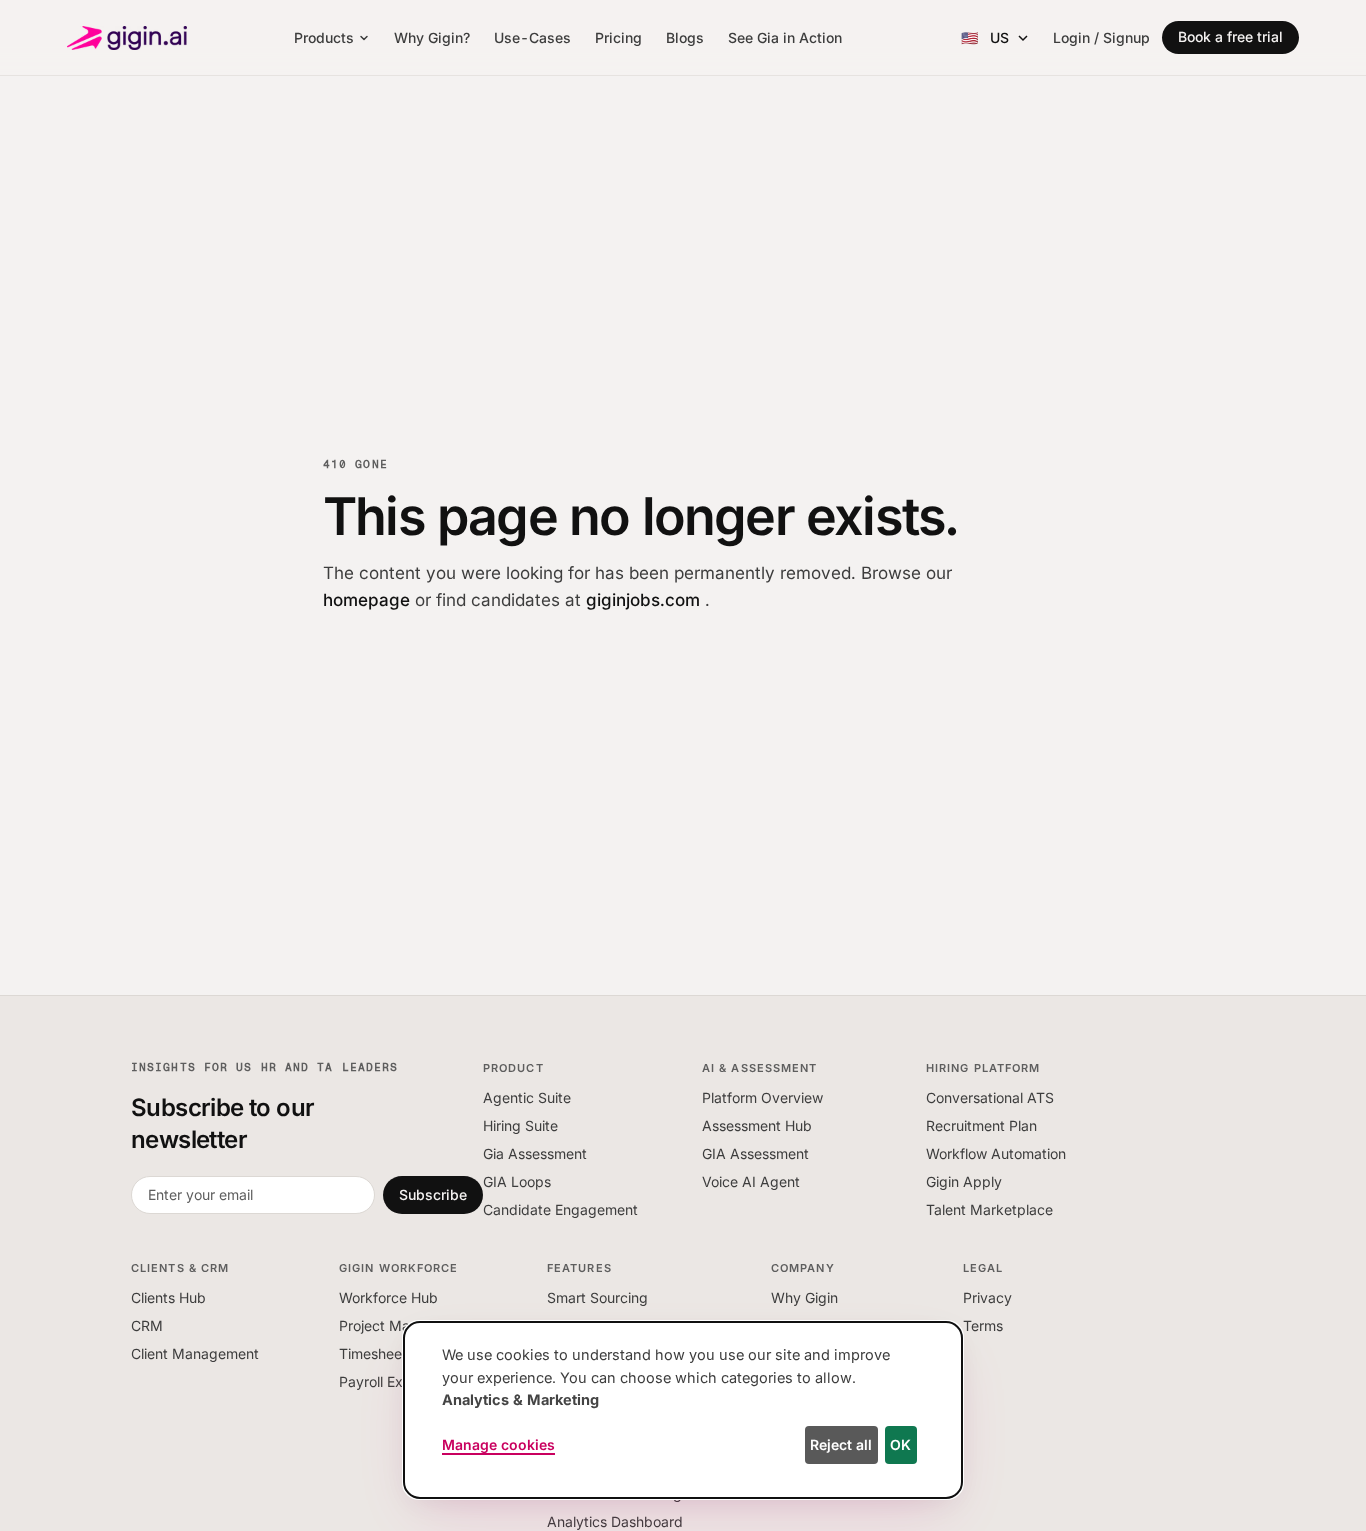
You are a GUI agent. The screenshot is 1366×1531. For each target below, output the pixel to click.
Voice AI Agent (751, 1181)
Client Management (195, 1353)
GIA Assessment (755, 1153)
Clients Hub (168, 1297)
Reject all (841, 1444)
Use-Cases (532, 37)
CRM (147, 1325)
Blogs (685, 37)
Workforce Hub (388, 1297)
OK (900, 1444)
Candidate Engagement (560, 1209)
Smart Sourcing (597, 1297)
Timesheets (376, 1353)
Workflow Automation (996, 1153)
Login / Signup (1101, 37)
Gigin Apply (964, 1181)
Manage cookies (498, 1444)
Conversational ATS (990, 1097)
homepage (369, 600)
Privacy (987, 1297)
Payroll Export (384, 1381)
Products (324, 37)
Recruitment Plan (981, 1125)
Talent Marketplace (989, 1209)
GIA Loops (517, 1181)
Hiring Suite (520, 1125)
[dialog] (683, 1410)
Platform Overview (762, 1097)
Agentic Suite (527, 1097)
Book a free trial (1230, 36)
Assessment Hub (757, 1125)
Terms (983, 1325)
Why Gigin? (432, 37)
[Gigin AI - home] (127, 38)
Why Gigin (804, 1297)
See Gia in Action (785, 37)
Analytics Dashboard (615, 1521)
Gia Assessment (535, 1153)
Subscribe (433, 1194)
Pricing (618, 37)
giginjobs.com (645, 600)
